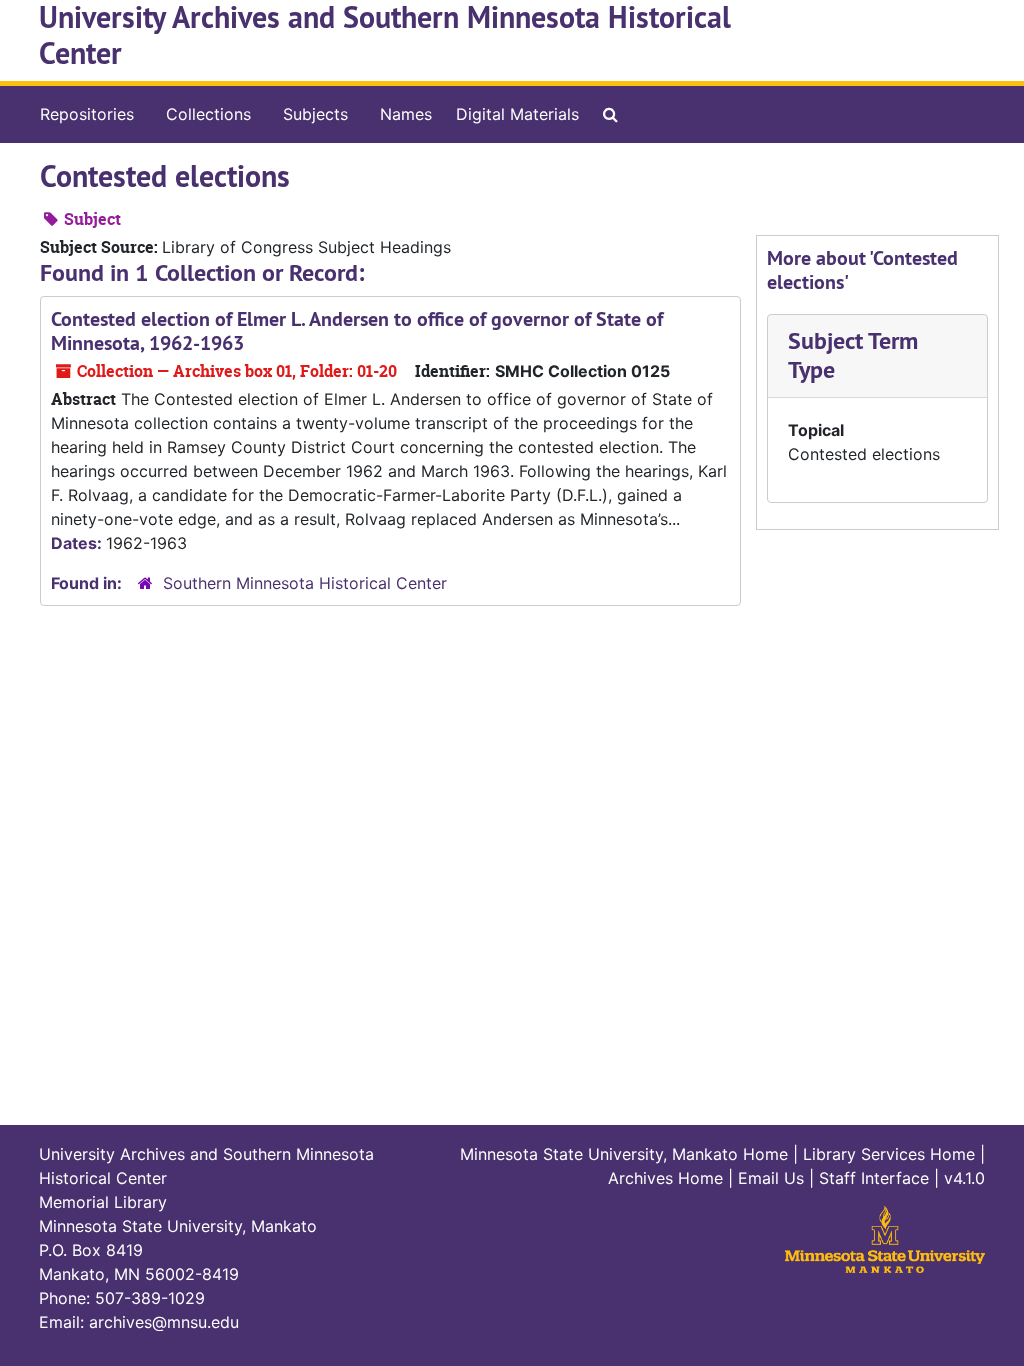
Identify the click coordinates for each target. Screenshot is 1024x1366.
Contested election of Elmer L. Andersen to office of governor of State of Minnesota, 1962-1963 (357, 331)
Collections (208, 114)
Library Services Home (889, 1154)
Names (406, 114)
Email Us (771, 1178)
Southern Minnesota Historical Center (305, 583)
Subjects (315, 114)
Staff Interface (874, 1178)
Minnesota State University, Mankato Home (624, 1154)
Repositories (87, 114)
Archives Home (665, 1178)
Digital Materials (517, 114)
